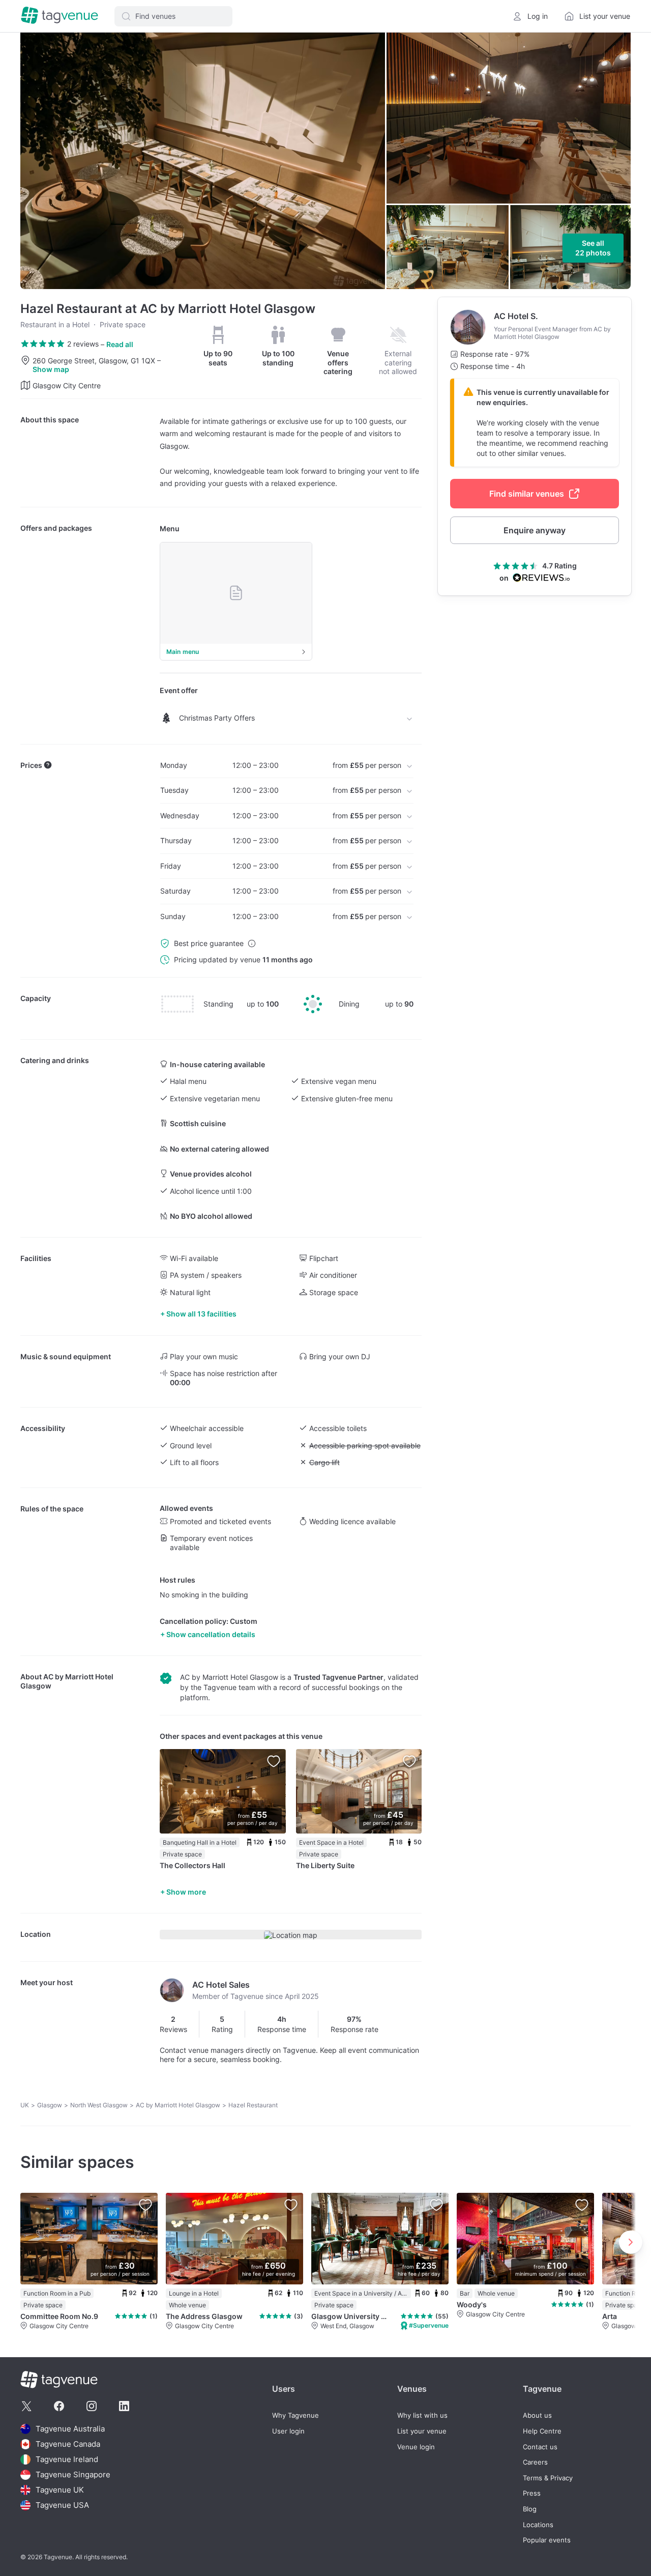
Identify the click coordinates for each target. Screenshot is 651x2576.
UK (25, 2105)
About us (537, 2415)
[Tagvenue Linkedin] (124, 2406)
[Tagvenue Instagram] (92, 2406)
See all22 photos (593, 248)
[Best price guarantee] (252, 943)
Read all (120, 344)
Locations (538, 2525)
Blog (530, 2509)
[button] (173, 16)
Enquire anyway (535, 530)
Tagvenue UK (60, 2490)
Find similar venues (527, 494)
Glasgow (50, 2105)
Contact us (540, 2447)
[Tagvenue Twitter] (26, 2406)
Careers (535, 2462)
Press (532, 2493)
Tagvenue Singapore (73, 2474)
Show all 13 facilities (201, 1314)
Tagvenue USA (62, 2505)
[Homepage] (60, 16)
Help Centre (542, 2431)
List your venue (422, 2431)
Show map (51, 369)
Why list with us (422, 2415)
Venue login (416, 2447)
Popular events (547, 2540)
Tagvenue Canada (68, 2444)
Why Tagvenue (295, 2415)
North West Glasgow (99, 2105)
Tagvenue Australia (70, 2429)
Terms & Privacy (548, 2478)
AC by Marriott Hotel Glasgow (178, 2105)
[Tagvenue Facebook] (59, 2406)
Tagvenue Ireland (67, 2459)
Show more (186, 1892)
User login (288, 2431)
